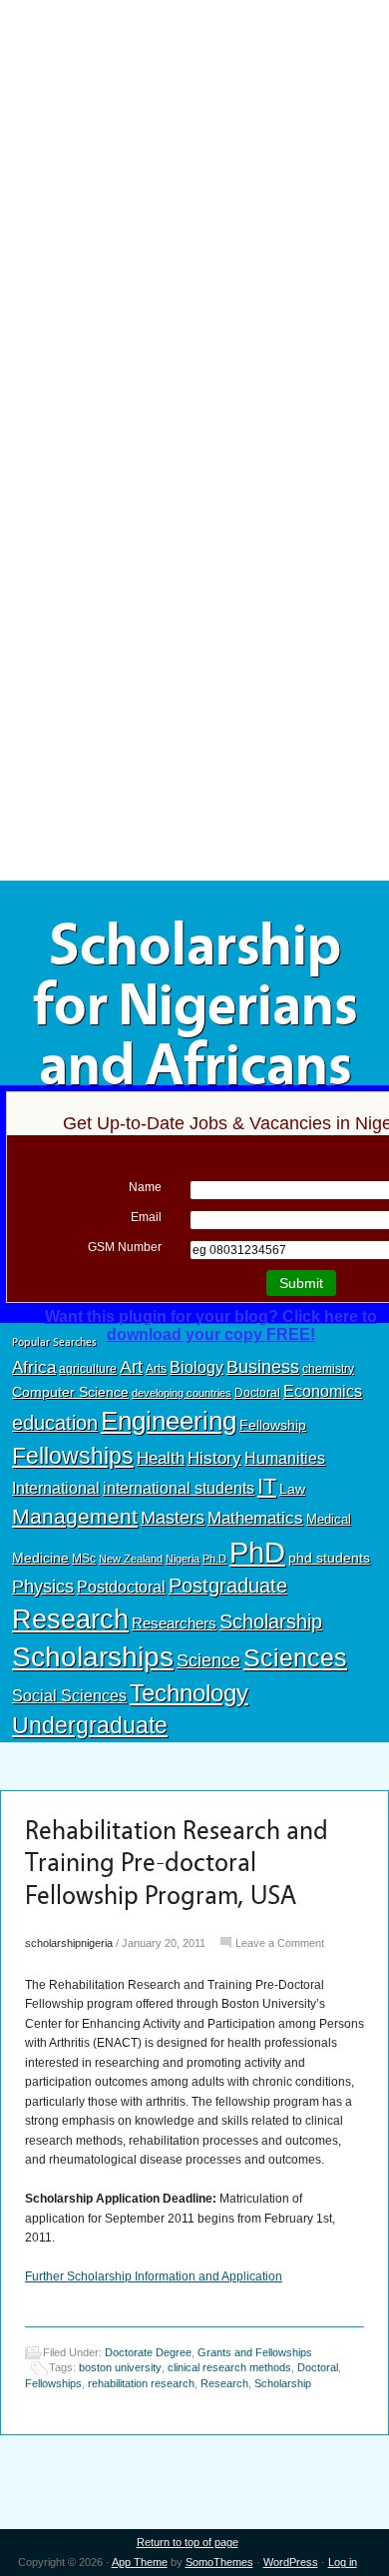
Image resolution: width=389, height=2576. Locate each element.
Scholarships (93, 1657)
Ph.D (214, 1559)
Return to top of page (188, 2542)
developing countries (182, 1393)
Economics (323, 1391)
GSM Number (125, 1247)
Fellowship (273, 1425)
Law (292, 1489)
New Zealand (131, 1559)
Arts (156, 1369)
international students (179, 1488)
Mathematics (255, 1518)
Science (208, 1660)
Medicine (40, 1558)
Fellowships (73, 1456)
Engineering (169, 1421)
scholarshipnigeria (69, 1943)
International (56, 1488)
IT (267, 1486)
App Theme (140, 2562)
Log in (343, 2562)
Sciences (295, 1658)
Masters (173, 1517)
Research (70, 1619)
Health (161, 1458)
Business (263, 1367)
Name (145, 1187)
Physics (43, 1586)
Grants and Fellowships (255, 2352)
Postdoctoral (121, 1587)
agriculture (88, 1369)
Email (146, 1217)
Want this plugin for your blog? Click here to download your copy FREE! (211, 1325)
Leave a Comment (280, 1943)
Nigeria (183, 1559)
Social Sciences (69, 1695)
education (55, 1423)
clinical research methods (229, 2367)
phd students (329, 1558)
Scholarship (271, 1621)
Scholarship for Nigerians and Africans (195, 1005)
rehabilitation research (141, 2383)
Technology (189, 1693)
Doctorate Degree (148, 2352)
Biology (196, 1367)
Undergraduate (90, 1725)
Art (131, 1367)
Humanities (285, 1458)
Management (75, 1516)
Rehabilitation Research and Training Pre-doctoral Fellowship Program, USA (177, 1863)
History (214, 1458)
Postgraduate (228, 1586)
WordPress (291, 2562)
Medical (329, 1519)
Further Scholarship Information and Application (154, 2276)
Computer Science (70, 1392)
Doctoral (257, 1393)
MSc (84, 1559)
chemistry (328, 1369)
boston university (120, 2367)
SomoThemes (219, 2562)
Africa (34, 1367)
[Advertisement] (194, 147)
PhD (257, 1552)
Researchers (174, 1623)
